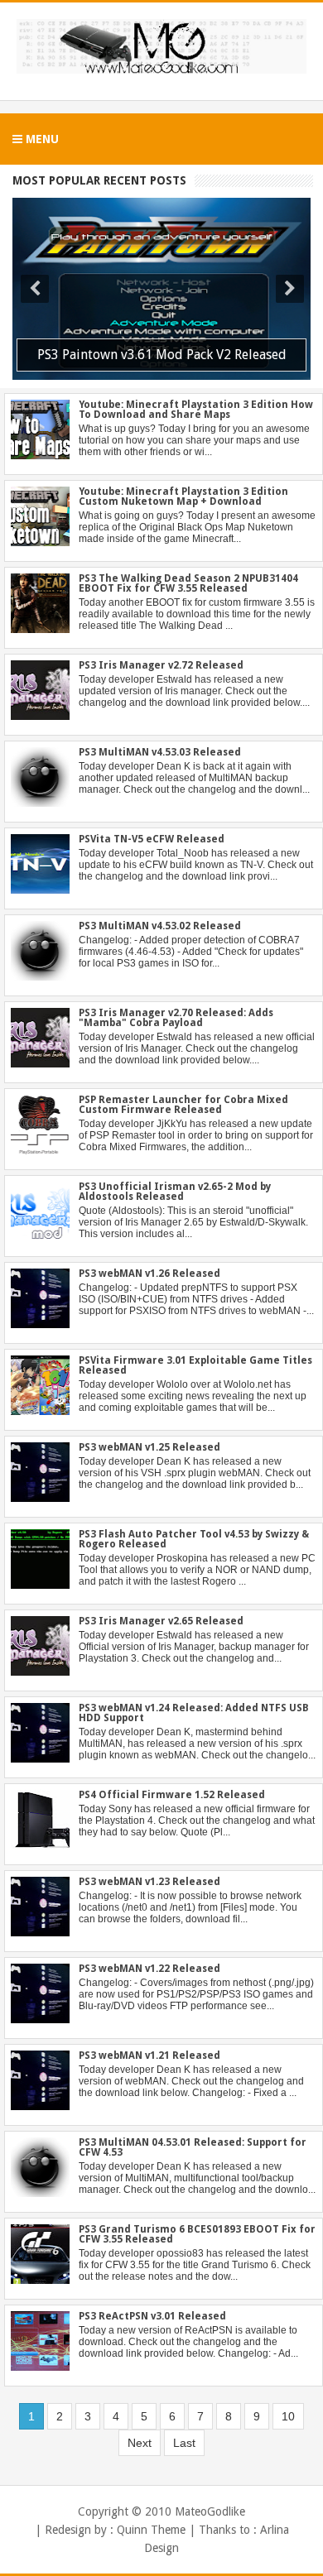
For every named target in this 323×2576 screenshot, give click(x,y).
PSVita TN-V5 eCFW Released (152, 839)
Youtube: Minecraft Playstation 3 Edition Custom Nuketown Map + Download (183, 496)
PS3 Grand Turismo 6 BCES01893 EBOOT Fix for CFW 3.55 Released (197, 2234)
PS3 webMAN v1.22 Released (149, 1969)
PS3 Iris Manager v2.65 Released (161, 1621)
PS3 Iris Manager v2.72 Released (161, 665)
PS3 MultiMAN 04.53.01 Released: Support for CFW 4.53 (193, 2147)
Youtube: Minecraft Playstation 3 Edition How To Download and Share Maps (196, 410)
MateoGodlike (210, 2511)
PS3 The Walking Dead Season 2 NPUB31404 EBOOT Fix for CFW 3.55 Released (188, 583)
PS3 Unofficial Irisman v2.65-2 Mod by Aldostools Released (175, 1192)
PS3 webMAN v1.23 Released (149, 1882)
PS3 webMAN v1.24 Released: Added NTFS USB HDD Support (194, 1713)
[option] (161, 289)
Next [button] (290, 289)
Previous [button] (35, 289)
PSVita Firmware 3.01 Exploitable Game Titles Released (195, 1365)
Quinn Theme (151, 2530)
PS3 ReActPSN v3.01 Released (152, 2316)
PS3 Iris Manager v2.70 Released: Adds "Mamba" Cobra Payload (176, 1018)
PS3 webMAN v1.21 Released (149, 2056)
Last (184, 2443)
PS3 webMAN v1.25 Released (149, 1447)
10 (288, 2416)
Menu (41, 139)
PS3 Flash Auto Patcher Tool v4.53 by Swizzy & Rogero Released (194, 1539)
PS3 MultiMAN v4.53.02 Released (160, 926)
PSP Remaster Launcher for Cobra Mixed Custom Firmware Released (183, 1105)
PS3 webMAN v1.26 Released (149, 1274)
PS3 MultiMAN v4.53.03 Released (160, 752)
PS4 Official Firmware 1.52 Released (172, 1795)
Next (140, 2443)
